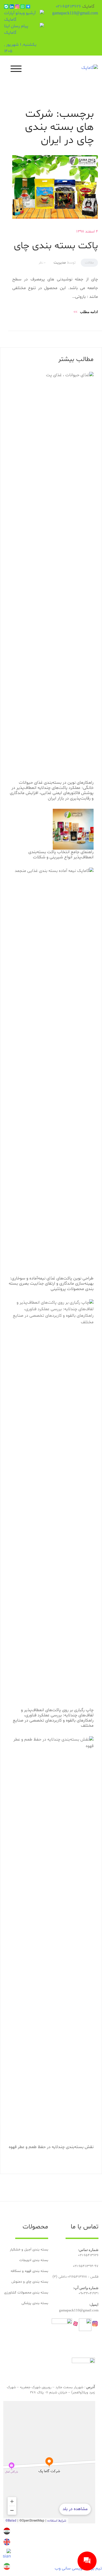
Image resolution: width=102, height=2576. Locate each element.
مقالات (89, 263)
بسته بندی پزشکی (35, 2303)
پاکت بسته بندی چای (56, 246)
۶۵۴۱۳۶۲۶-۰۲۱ (69, 7)
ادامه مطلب (86, 312)
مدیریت (60, 263)
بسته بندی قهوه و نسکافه (29, 2271)
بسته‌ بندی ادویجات (34, 2260)
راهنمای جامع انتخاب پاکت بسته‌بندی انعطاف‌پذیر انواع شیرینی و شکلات (61, 855)
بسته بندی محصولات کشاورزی (26, 2293)
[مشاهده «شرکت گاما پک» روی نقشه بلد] (49, 2462)
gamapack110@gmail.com (75, 13)
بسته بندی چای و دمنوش (30, 2282)
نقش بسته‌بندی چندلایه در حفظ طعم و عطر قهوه (51, 2147)
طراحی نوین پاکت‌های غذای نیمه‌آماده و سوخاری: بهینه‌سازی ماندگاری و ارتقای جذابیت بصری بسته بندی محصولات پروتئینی (51, 1284)
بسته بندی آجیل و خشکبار (29, 2250)
